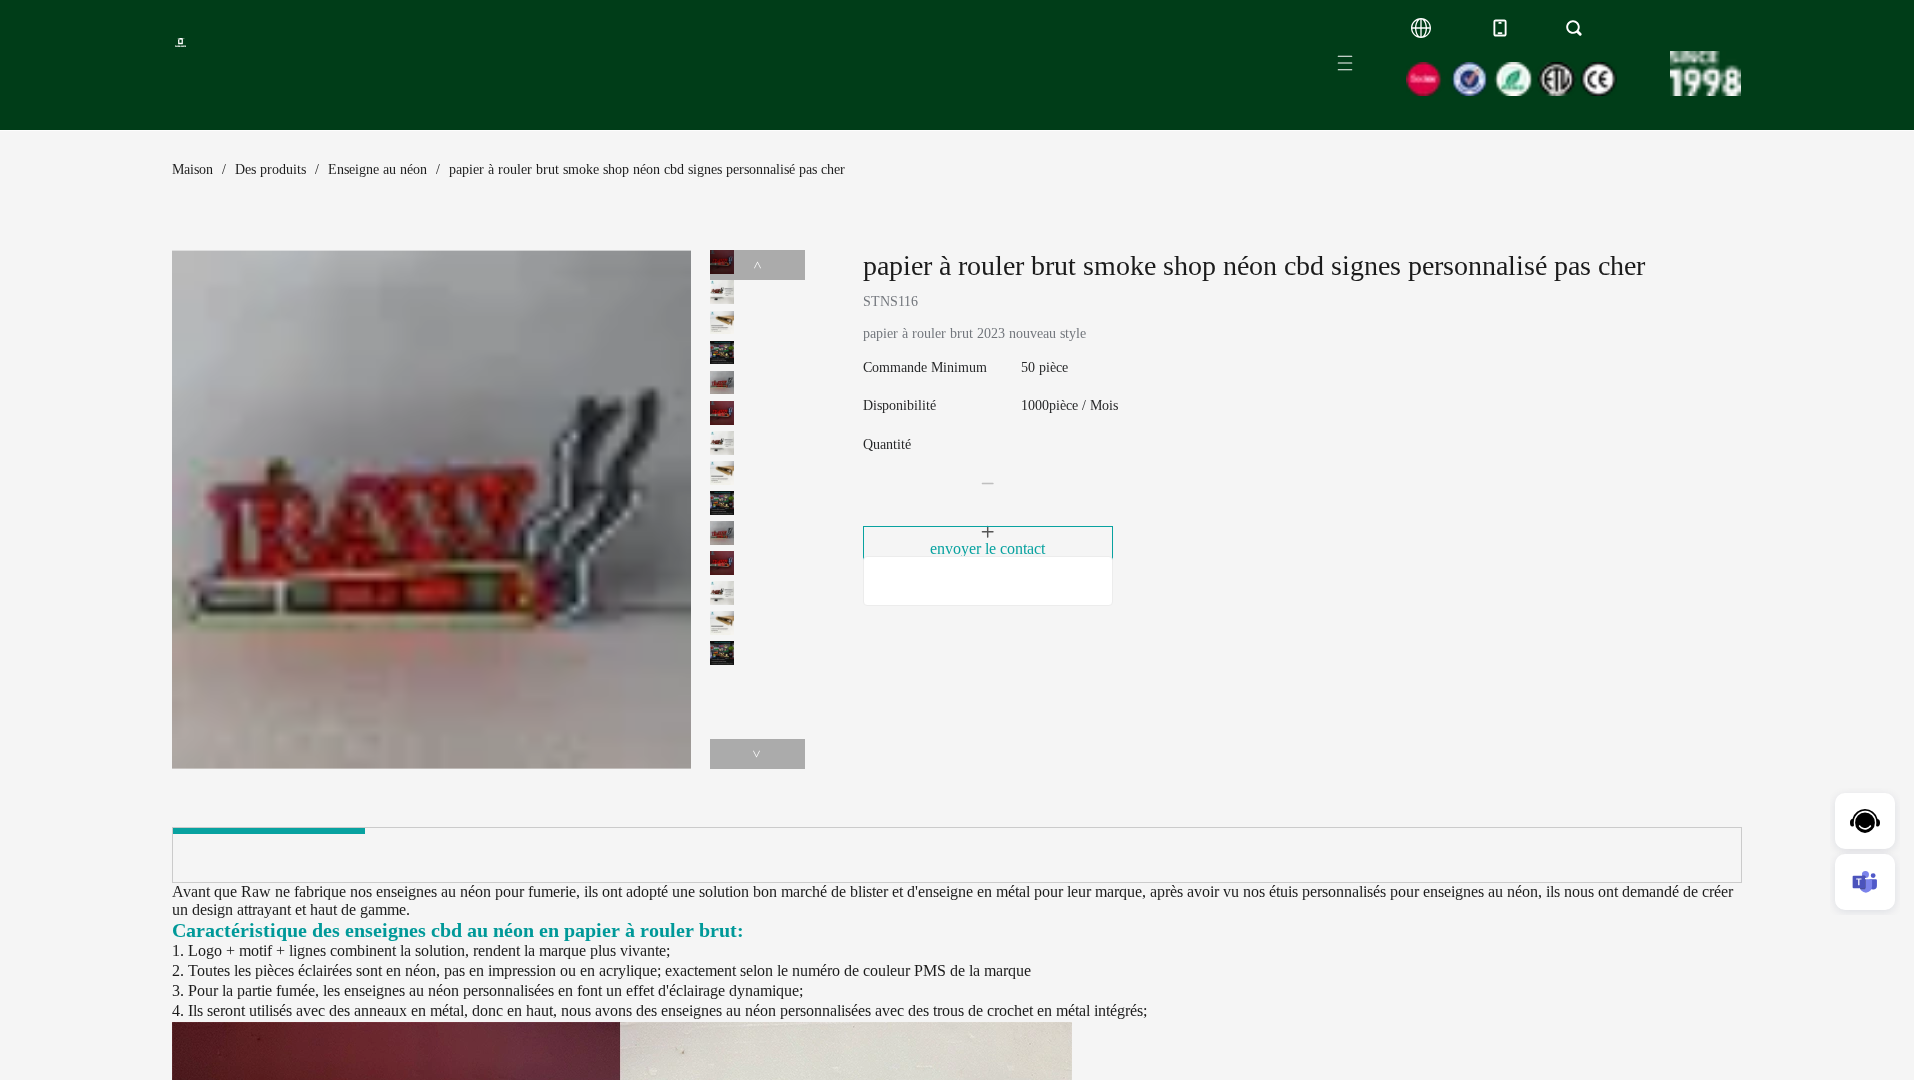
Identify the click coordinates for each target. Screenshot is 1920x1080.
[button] (988, 484)
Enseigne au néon (377, 169)
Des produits (270, 169)
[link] (192, 170)
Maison (192, 169)
